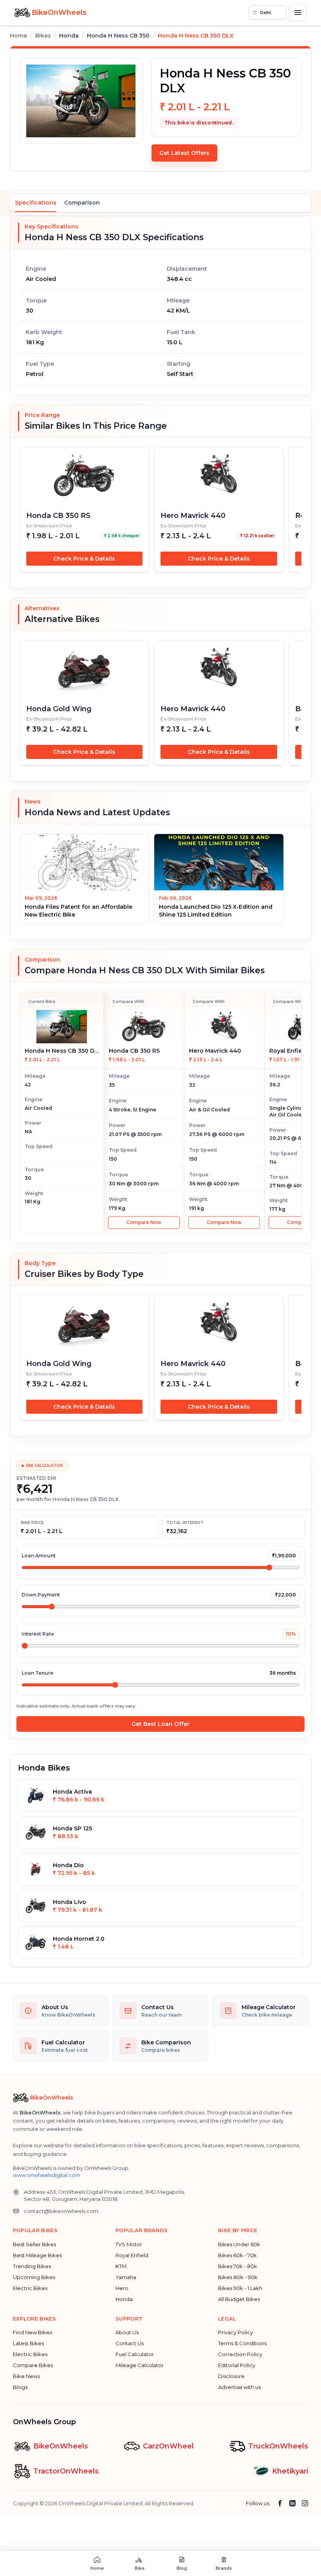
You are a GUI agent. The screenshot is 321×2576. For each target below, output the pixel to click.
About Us (127, 2332)
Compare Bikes (33, 2365)
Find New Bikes (32, 2332)
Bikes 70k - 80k (238, 2266)
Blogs (20, 2387)
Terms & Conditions (242, 2343)
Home (18, 36)
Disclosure (231, 2376)
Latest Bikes (28, 2343)
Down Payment (41, 1595)
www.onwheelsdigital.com (47, 2175)
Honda (124, 2299)
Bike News (26, 2376)
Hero (122, 2288)
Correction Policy (240, 2354)
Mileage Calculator (140, 2365)
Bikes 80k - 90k (238, 2277)
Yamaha (126, 2277)
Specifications (36, 203)
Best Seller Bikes (34, 2244)
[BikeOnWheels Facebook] (280, 2503)
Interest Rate (38, 1634)
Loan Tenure (37, 1673)
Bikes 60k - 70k (237, 2255)
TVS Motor (129, 2244)
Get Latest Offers (184, 153)
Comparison (82, 203)
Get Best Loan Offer (160, 1724)
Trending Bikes (32, 2266)
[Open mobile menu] (298, 13)
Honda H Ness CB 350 (118, 36)
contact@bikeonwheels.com (61, 2211)
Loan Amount (39, 1556)
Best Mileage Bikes (37, 2255)
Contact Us (130, 2343)
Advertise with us (239, 2387)
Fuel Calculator (135, 2354)
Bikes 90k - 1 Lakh (240, 2288)
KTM (121, 2266)
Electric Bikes (30, 2288)
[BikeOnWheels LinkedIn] (292, 2503)
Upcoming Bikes (34, 2277)
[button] (267, 13)
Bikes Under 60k (239, 2244)
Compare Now (144, 1222)
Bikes (43, 36)
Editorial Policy (237, 2365)
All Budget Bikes (239, 2299)
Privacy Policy (235, 2332)
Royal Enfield (132, 2255)
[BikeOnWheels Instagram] (305, 2503)
